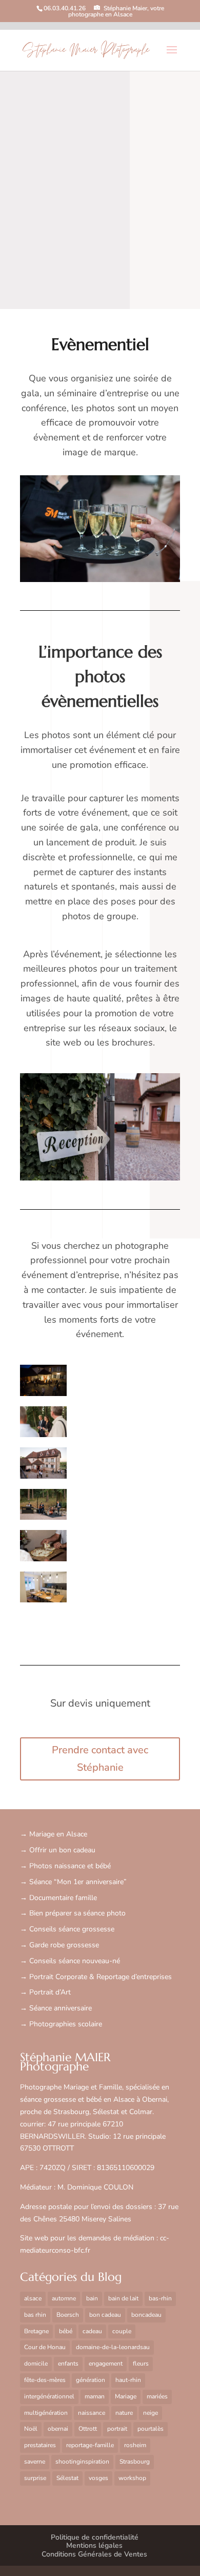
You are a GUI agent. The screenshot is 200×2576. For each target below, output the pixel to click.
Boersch (68, 2315)
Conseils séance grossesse (72, 1929)
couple (122, 2331)
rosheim (135, 2445)
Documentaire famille (63, 1898)
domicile (36, 2364)
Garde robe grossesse (64, 1945)
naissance (92, 2413)
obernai (58, 2429)
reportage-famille (90, 2445)
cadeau (92, 2331)
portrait (117, 2429)
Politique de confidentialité (95, 2537)
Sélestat (67, 2478)
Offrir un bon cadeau (62, 1850)
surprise (35, 2478)
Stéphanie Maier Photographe (86, 51)
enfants (68, 2364)
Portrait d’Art (50, 1992)
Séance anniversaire (61, 2008)
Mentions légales (94, 2545)
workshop (132, 2478)
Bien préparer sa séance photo (77, 1913)
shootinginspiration (82, 2462)
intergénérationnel (49, 2396)
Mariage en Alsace (58, 1834)
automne (64, 2298)
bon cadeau (105, 2315)
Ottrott (88, 2429)
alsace (33, 2298)
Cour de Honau (45, 2347)
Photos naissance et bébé (70, 1866)
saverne (35, 2462)
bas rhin (35, 2315)
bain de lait (123, 2298)
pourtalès (151, 2429)
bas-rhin (160, 2298)
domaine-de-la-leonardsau (113, 2347)
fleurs (141, 2364)
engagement (106, 2364)
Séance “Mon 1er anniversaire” (78, 1882)
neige (151, 2413)
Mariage (126, 2396)
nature (124, 2413)
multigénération (46, 2413)
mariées (157, 2396)
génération (91, 2380)
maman (95, 2396)
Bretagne (36, 2331)
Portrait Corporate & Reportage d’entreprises (101, 1977)
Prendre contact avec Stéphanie (100, 1759)
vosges (98, 2478)
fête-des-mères (45, 2380)
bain (92, 2298)
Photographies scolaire (66, 2024)
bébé (66, 2331)
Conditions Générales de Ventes (94, 2554)
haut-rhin (128, 2380)
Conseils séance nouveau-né (75, 1961)
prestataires (40, 2445)
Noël (31, 2429)
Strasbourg (135, 2462)
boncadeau (146, 2315)
